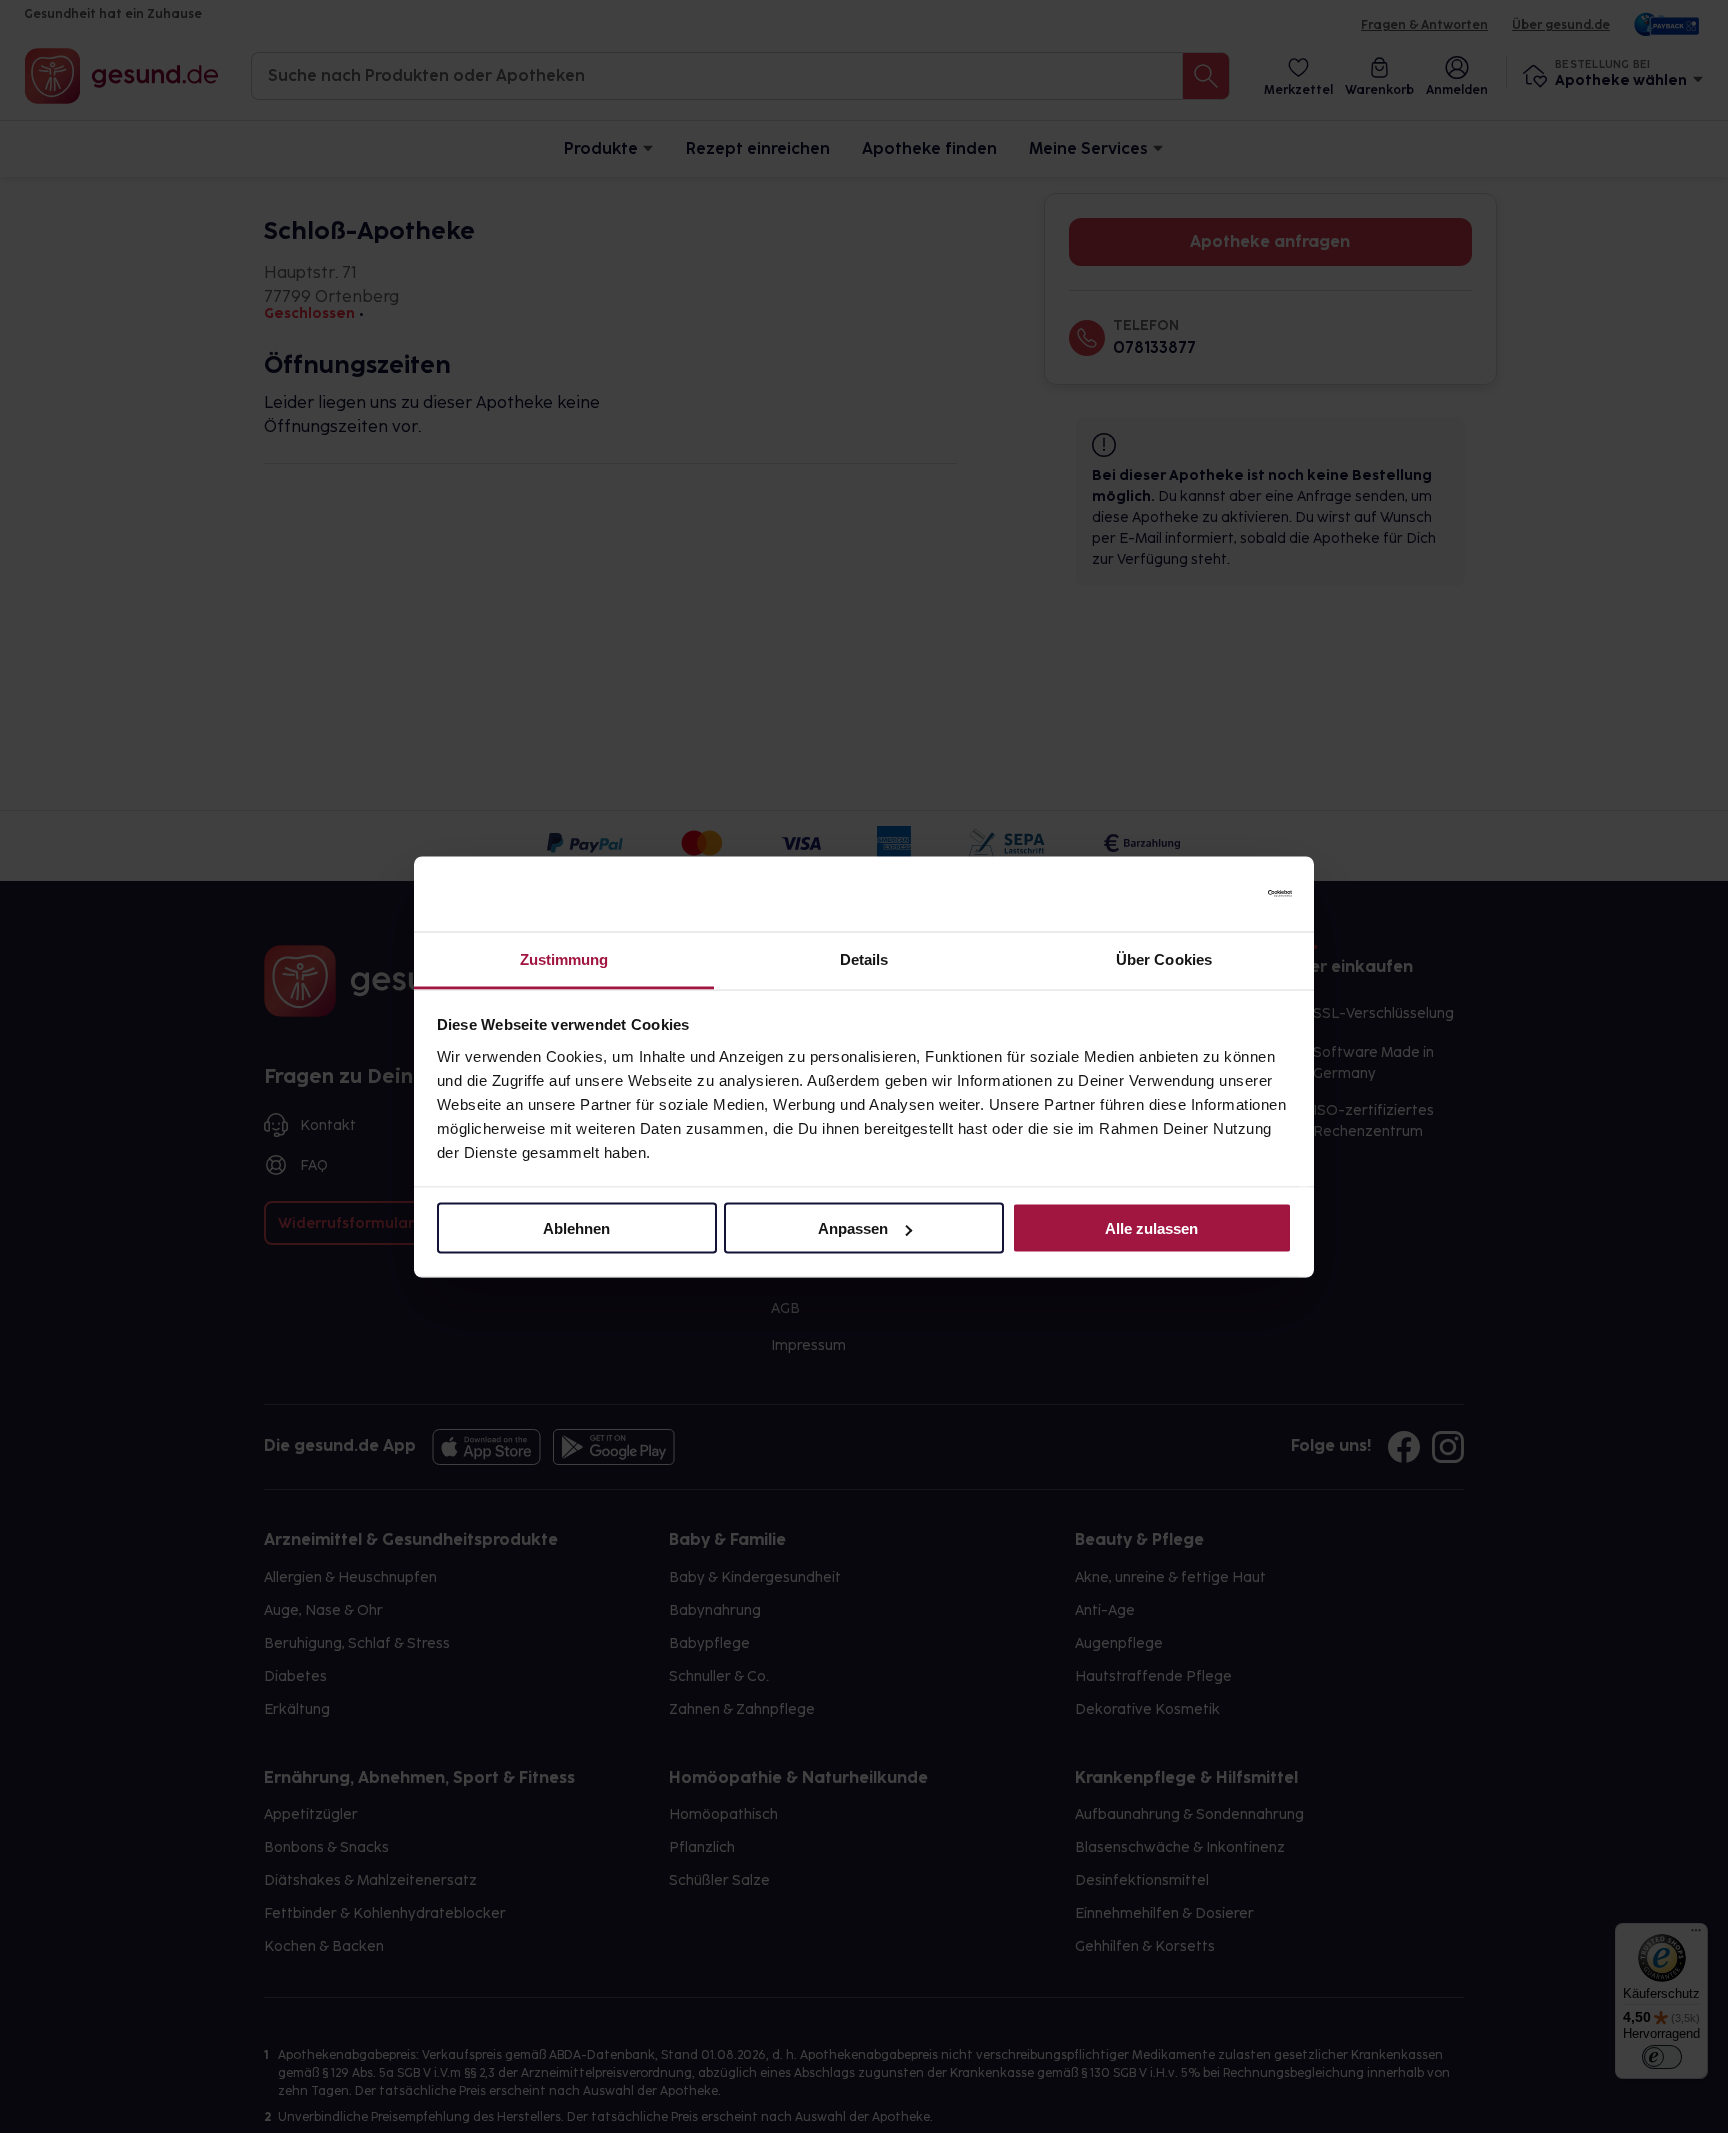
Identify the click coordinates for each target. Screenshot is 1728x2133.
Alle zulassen (1151, 1228)
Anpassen (853, 1228)
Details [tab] (864, 958)
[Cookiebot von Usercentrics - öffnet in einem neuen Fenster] (1204, 894)
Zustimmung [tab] (564, 958)
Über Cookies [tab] (1164, 958)
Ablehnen (576, 1228)
